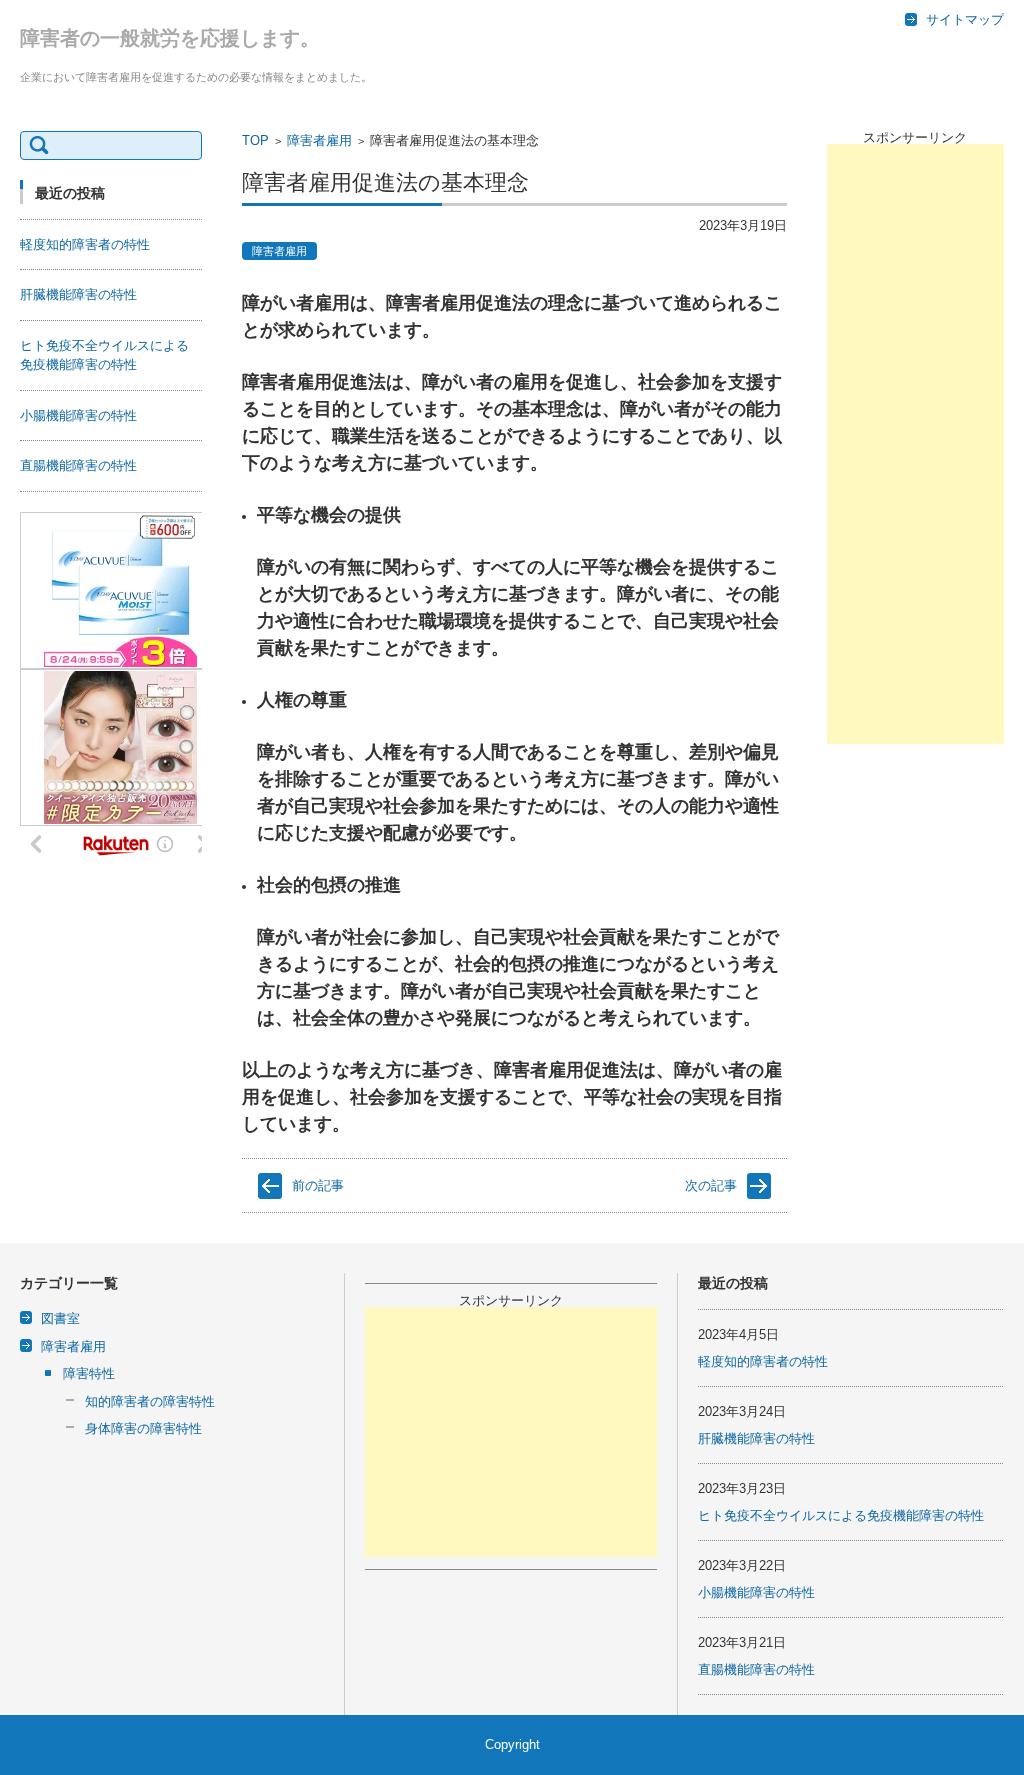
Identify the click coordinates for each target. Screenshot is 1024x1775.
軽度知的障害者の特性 (85, 244)
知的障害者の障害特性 (150, 1401)
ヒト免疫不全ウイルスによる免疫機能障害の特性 (841, 1515)
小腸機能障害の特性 (78, 415)
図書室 (60, 1318)
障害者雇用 (319, 140)
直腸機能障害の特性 (78, 465)
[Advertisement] (915, 444)
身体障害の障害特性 (143, 1428)
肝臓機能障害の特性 (78, 294)
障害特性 (89, 1373)
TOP (255, 140)
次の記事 (711, 1185)
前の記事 (318, 1185)
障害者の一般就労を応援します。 (170, 38)
